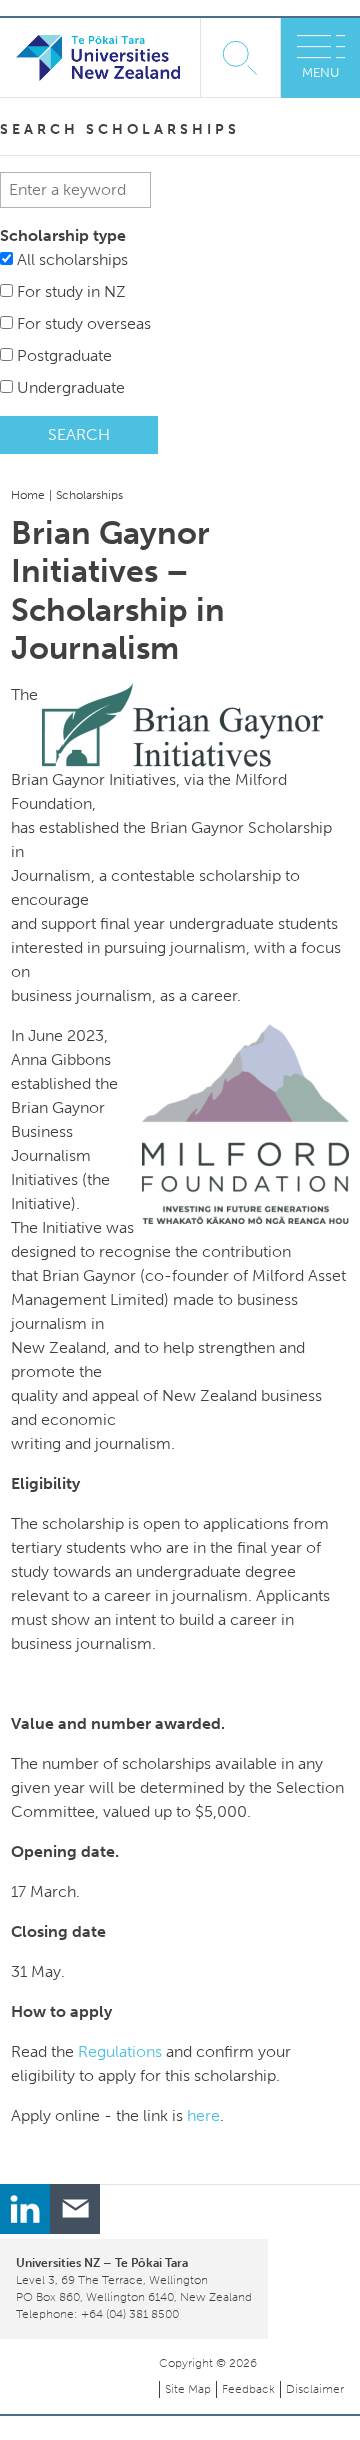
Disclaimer (315, 2389)
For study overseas (84, 323)
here (203, 2115)
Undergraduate (71, 387)
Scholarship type (63, 235)
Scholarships (89, 495)
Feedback (248, 2389)
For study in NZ (71, 291)
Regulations (120, 2051)
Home (28, 495)
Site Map (188, 2389)
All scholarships (72, 259)
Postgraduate (64, 355)
